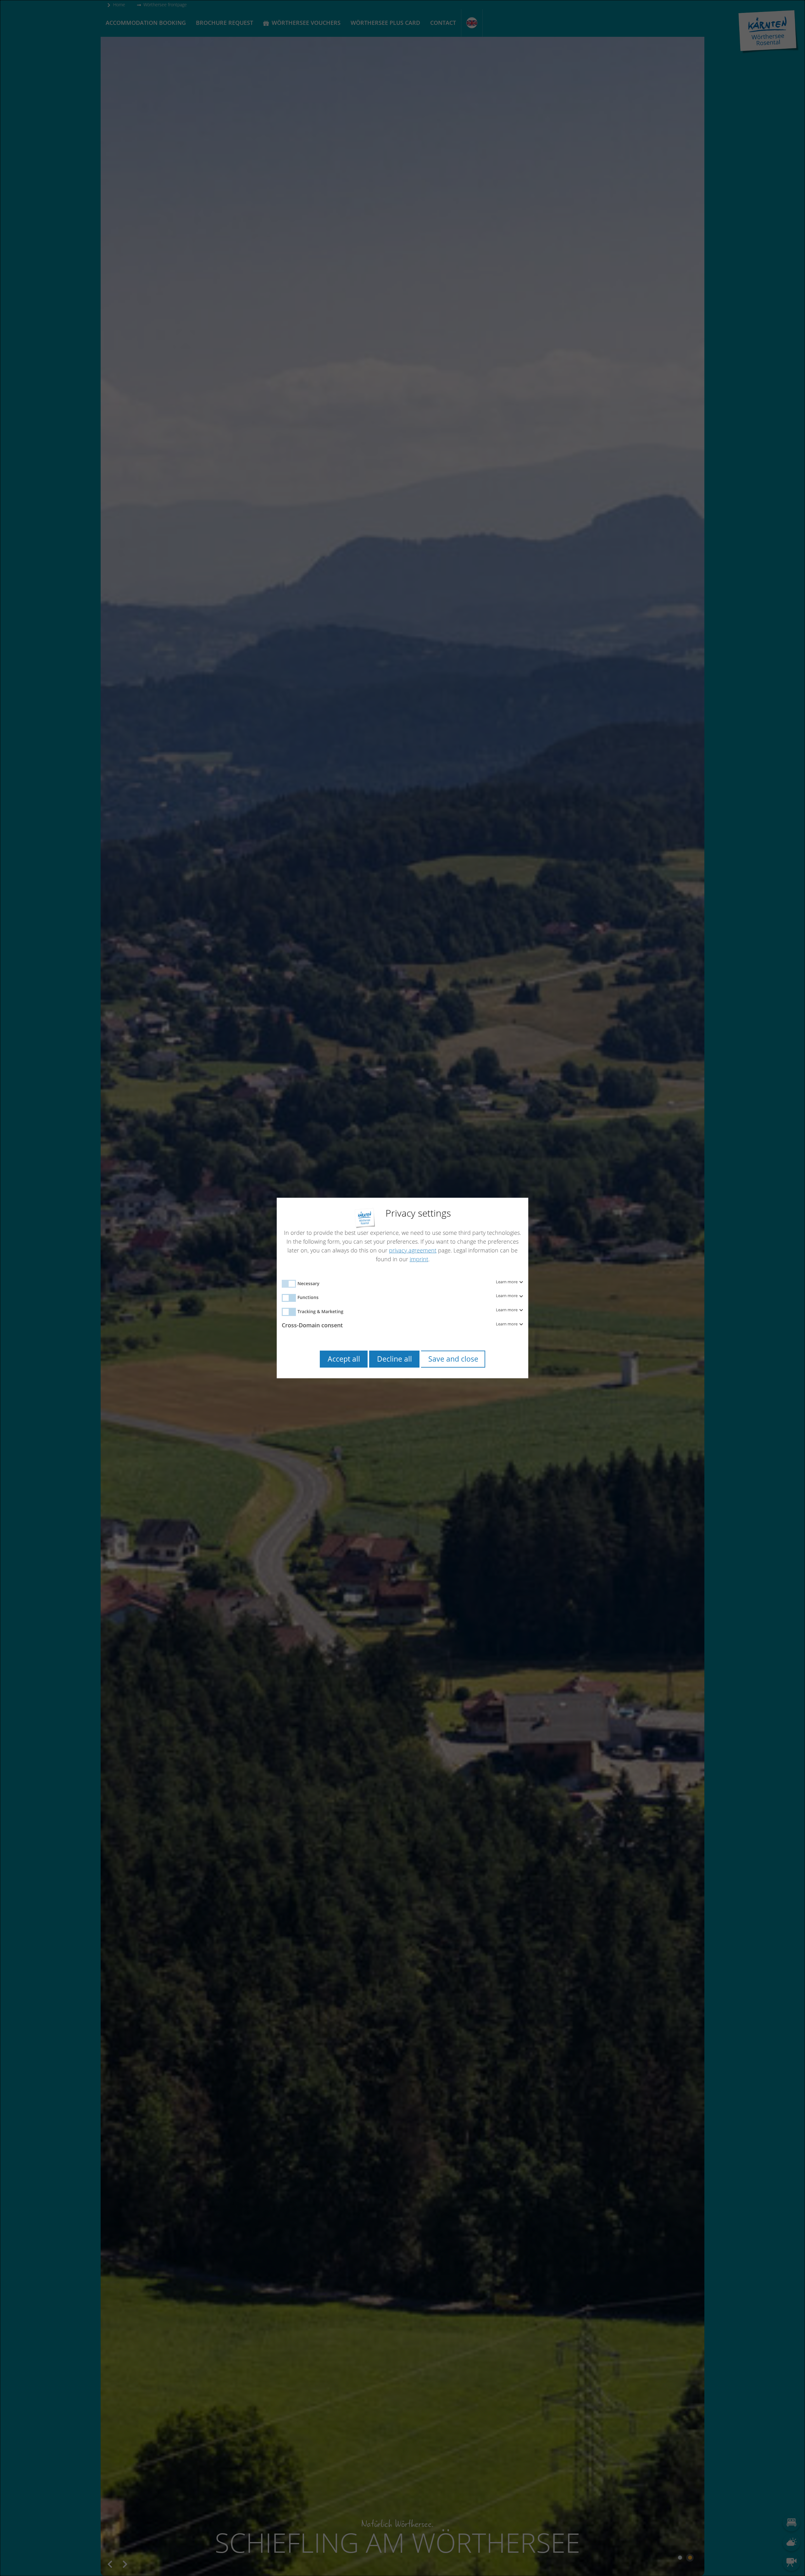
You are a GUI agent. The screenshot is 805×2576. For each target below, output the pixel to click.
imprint (419, 1259)
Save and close (453, 1359)
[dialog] (402, 1288)
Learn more (507, 1282)
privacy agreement (413, 1250)
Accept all (344, 1359)
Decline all (394, 1359)
